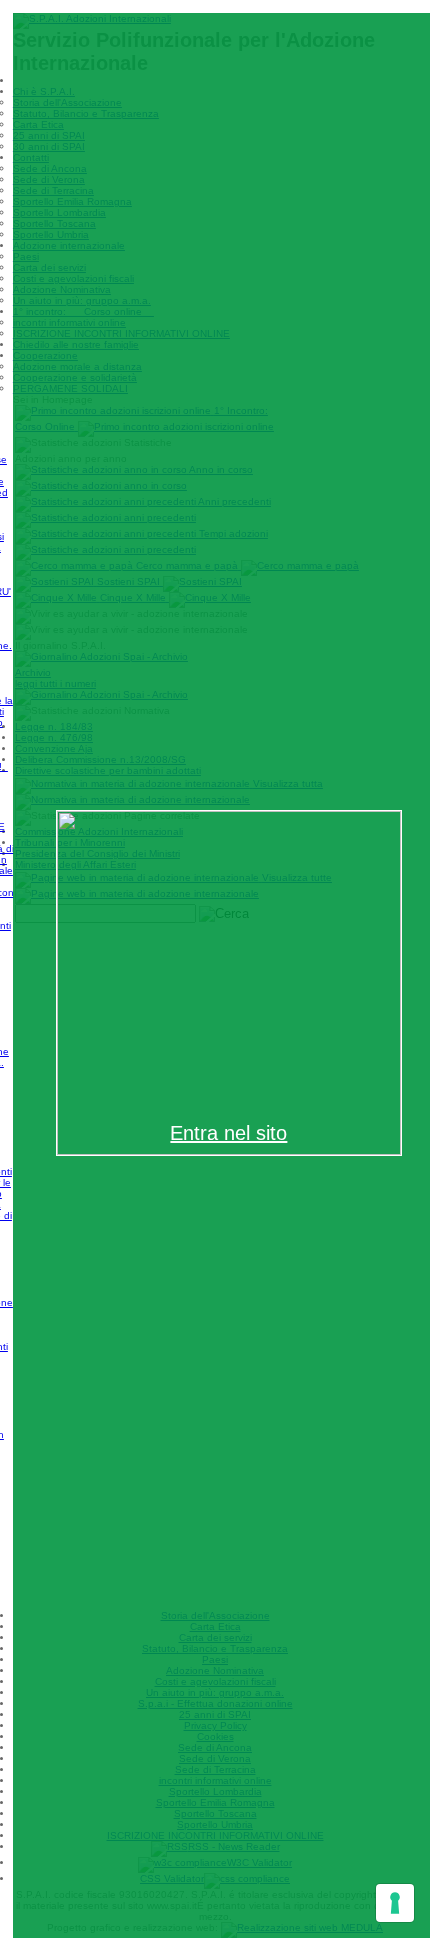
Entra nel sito (228, 1133)
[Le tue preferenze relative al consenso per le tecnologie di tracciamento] (395, 1903)
